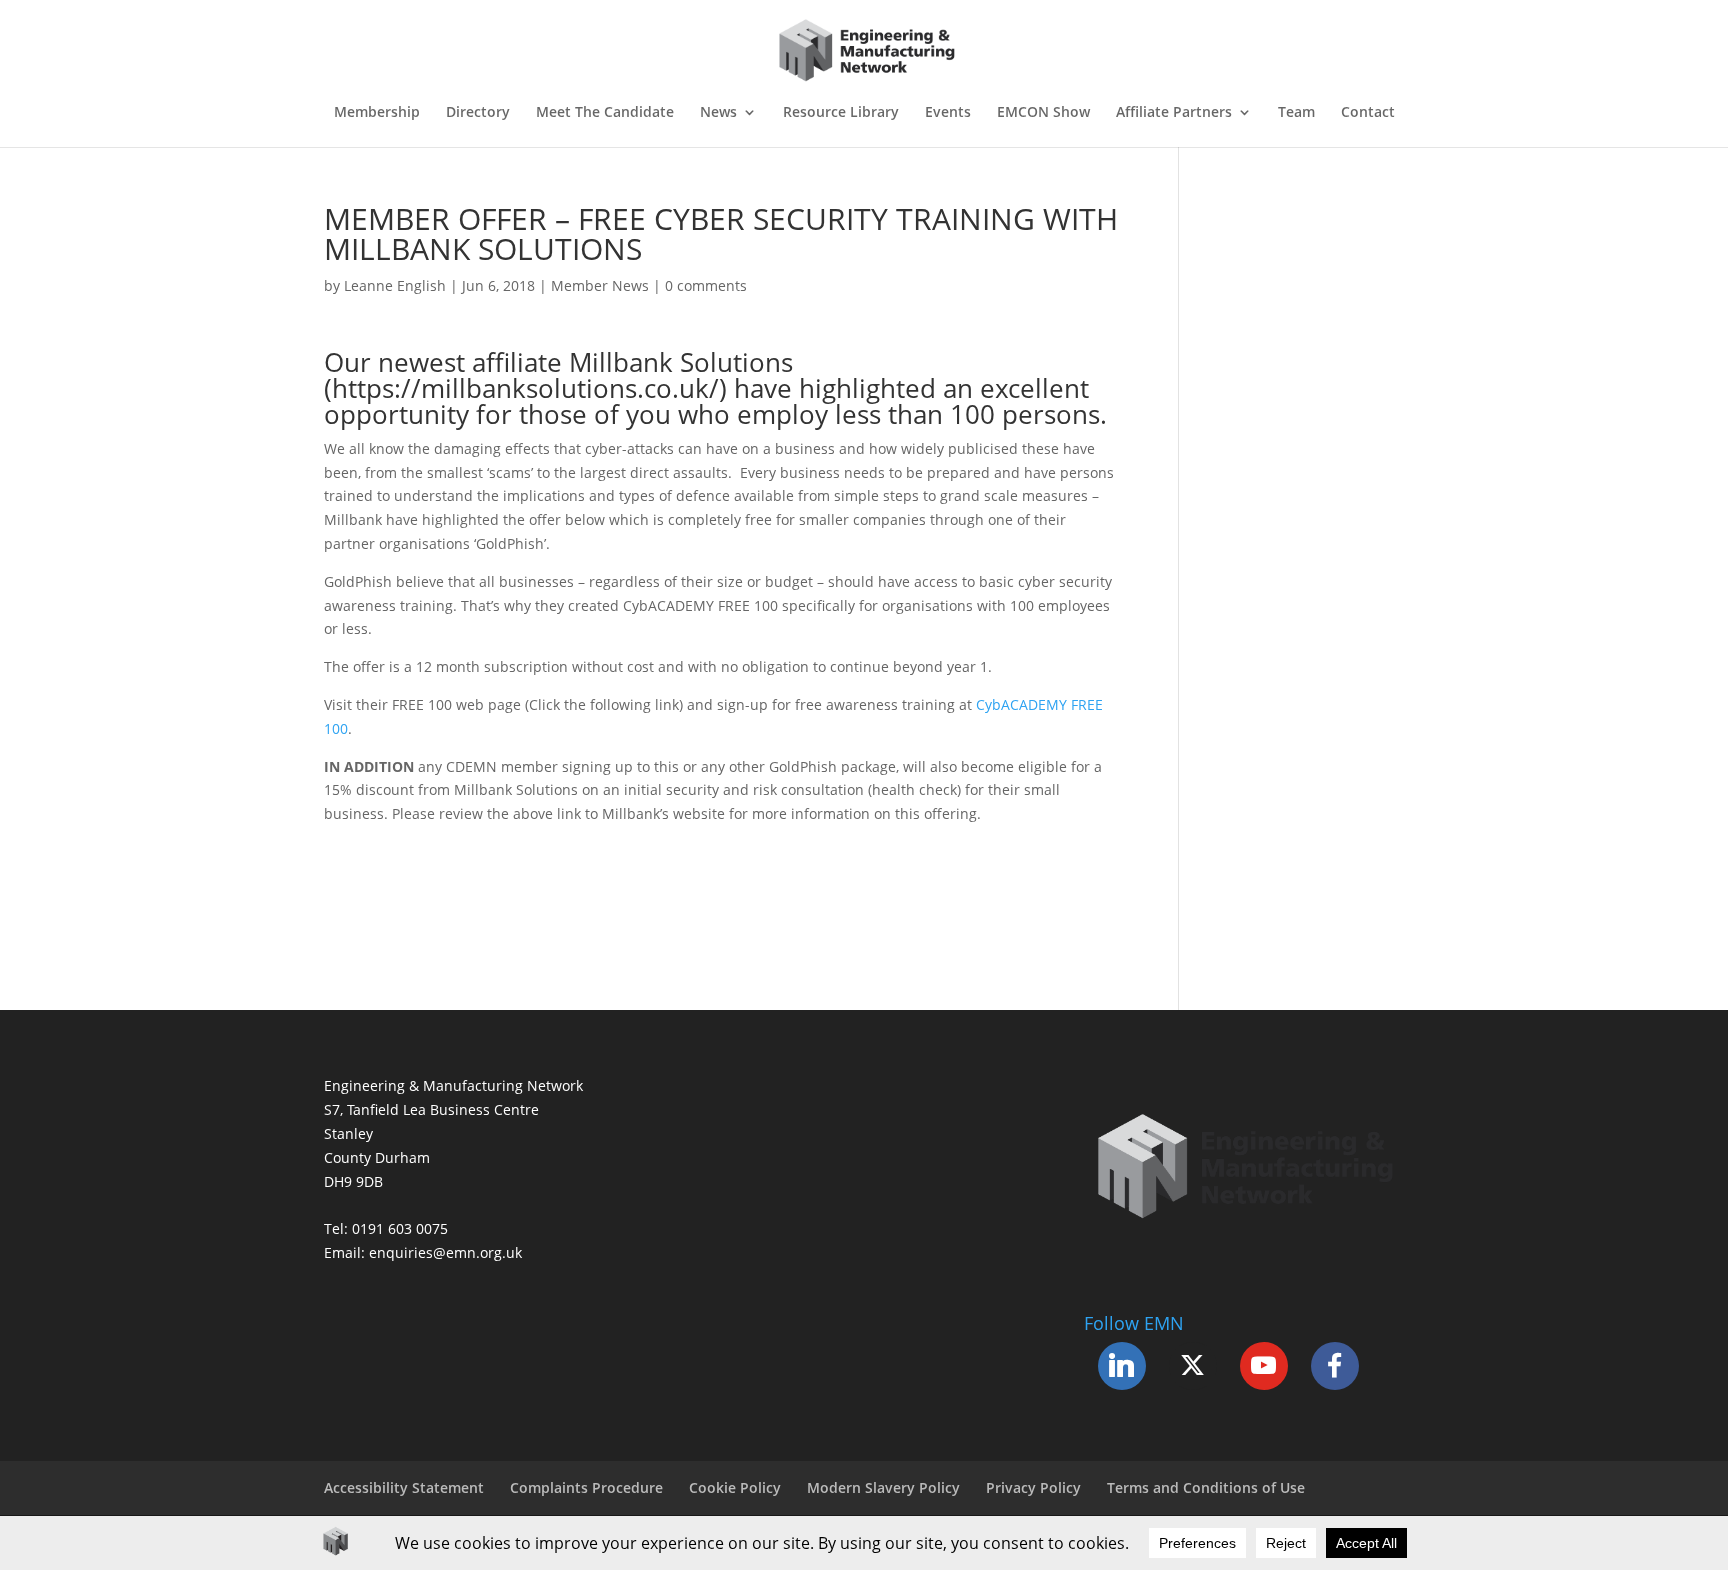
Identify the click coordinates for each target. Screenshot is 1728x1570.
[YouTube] (1264, 1366)
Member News (600, 285)
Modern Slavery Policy (883, 1487)
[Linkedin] (1122, 1366)
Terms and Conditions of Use (1206, 1487)
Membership (377, 113)
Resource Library (841, 113)
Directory (478, 113)
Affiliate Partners (1174, 113)
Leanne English (395, 285)
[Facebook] (1335, 1366)
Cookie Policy (735, 1487)
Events (948, 113)
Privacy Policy (1033, 1487)
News (718, 113)
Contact (1368, 113)
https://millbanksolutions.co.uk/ (525, 388)
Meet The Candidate (605, 113)
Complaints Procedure (586, 1487)
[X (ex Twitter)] (1193, 1366)
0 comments (706, 285)
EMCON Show (1043, 113)
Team (1296, 113)
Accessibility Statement (404, 1487)
